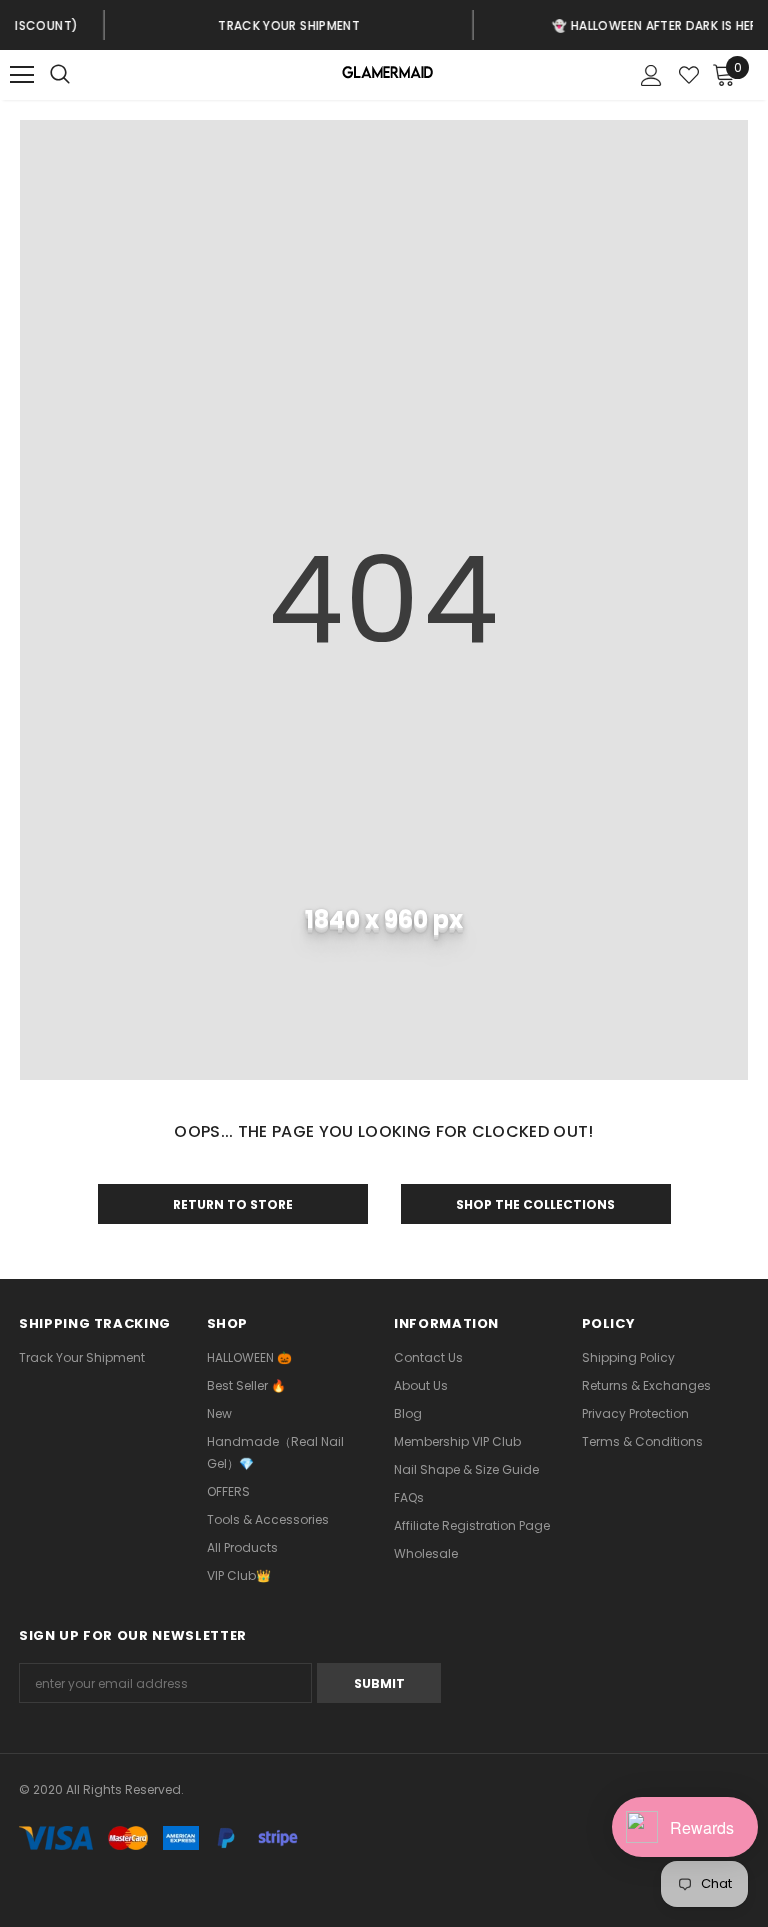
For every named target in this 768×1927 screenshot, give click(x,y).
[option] (214, 25)
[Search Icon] (80, 75)
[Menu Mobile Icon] (22, 75)
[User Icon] (651, 75)
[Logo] (386, 75)
